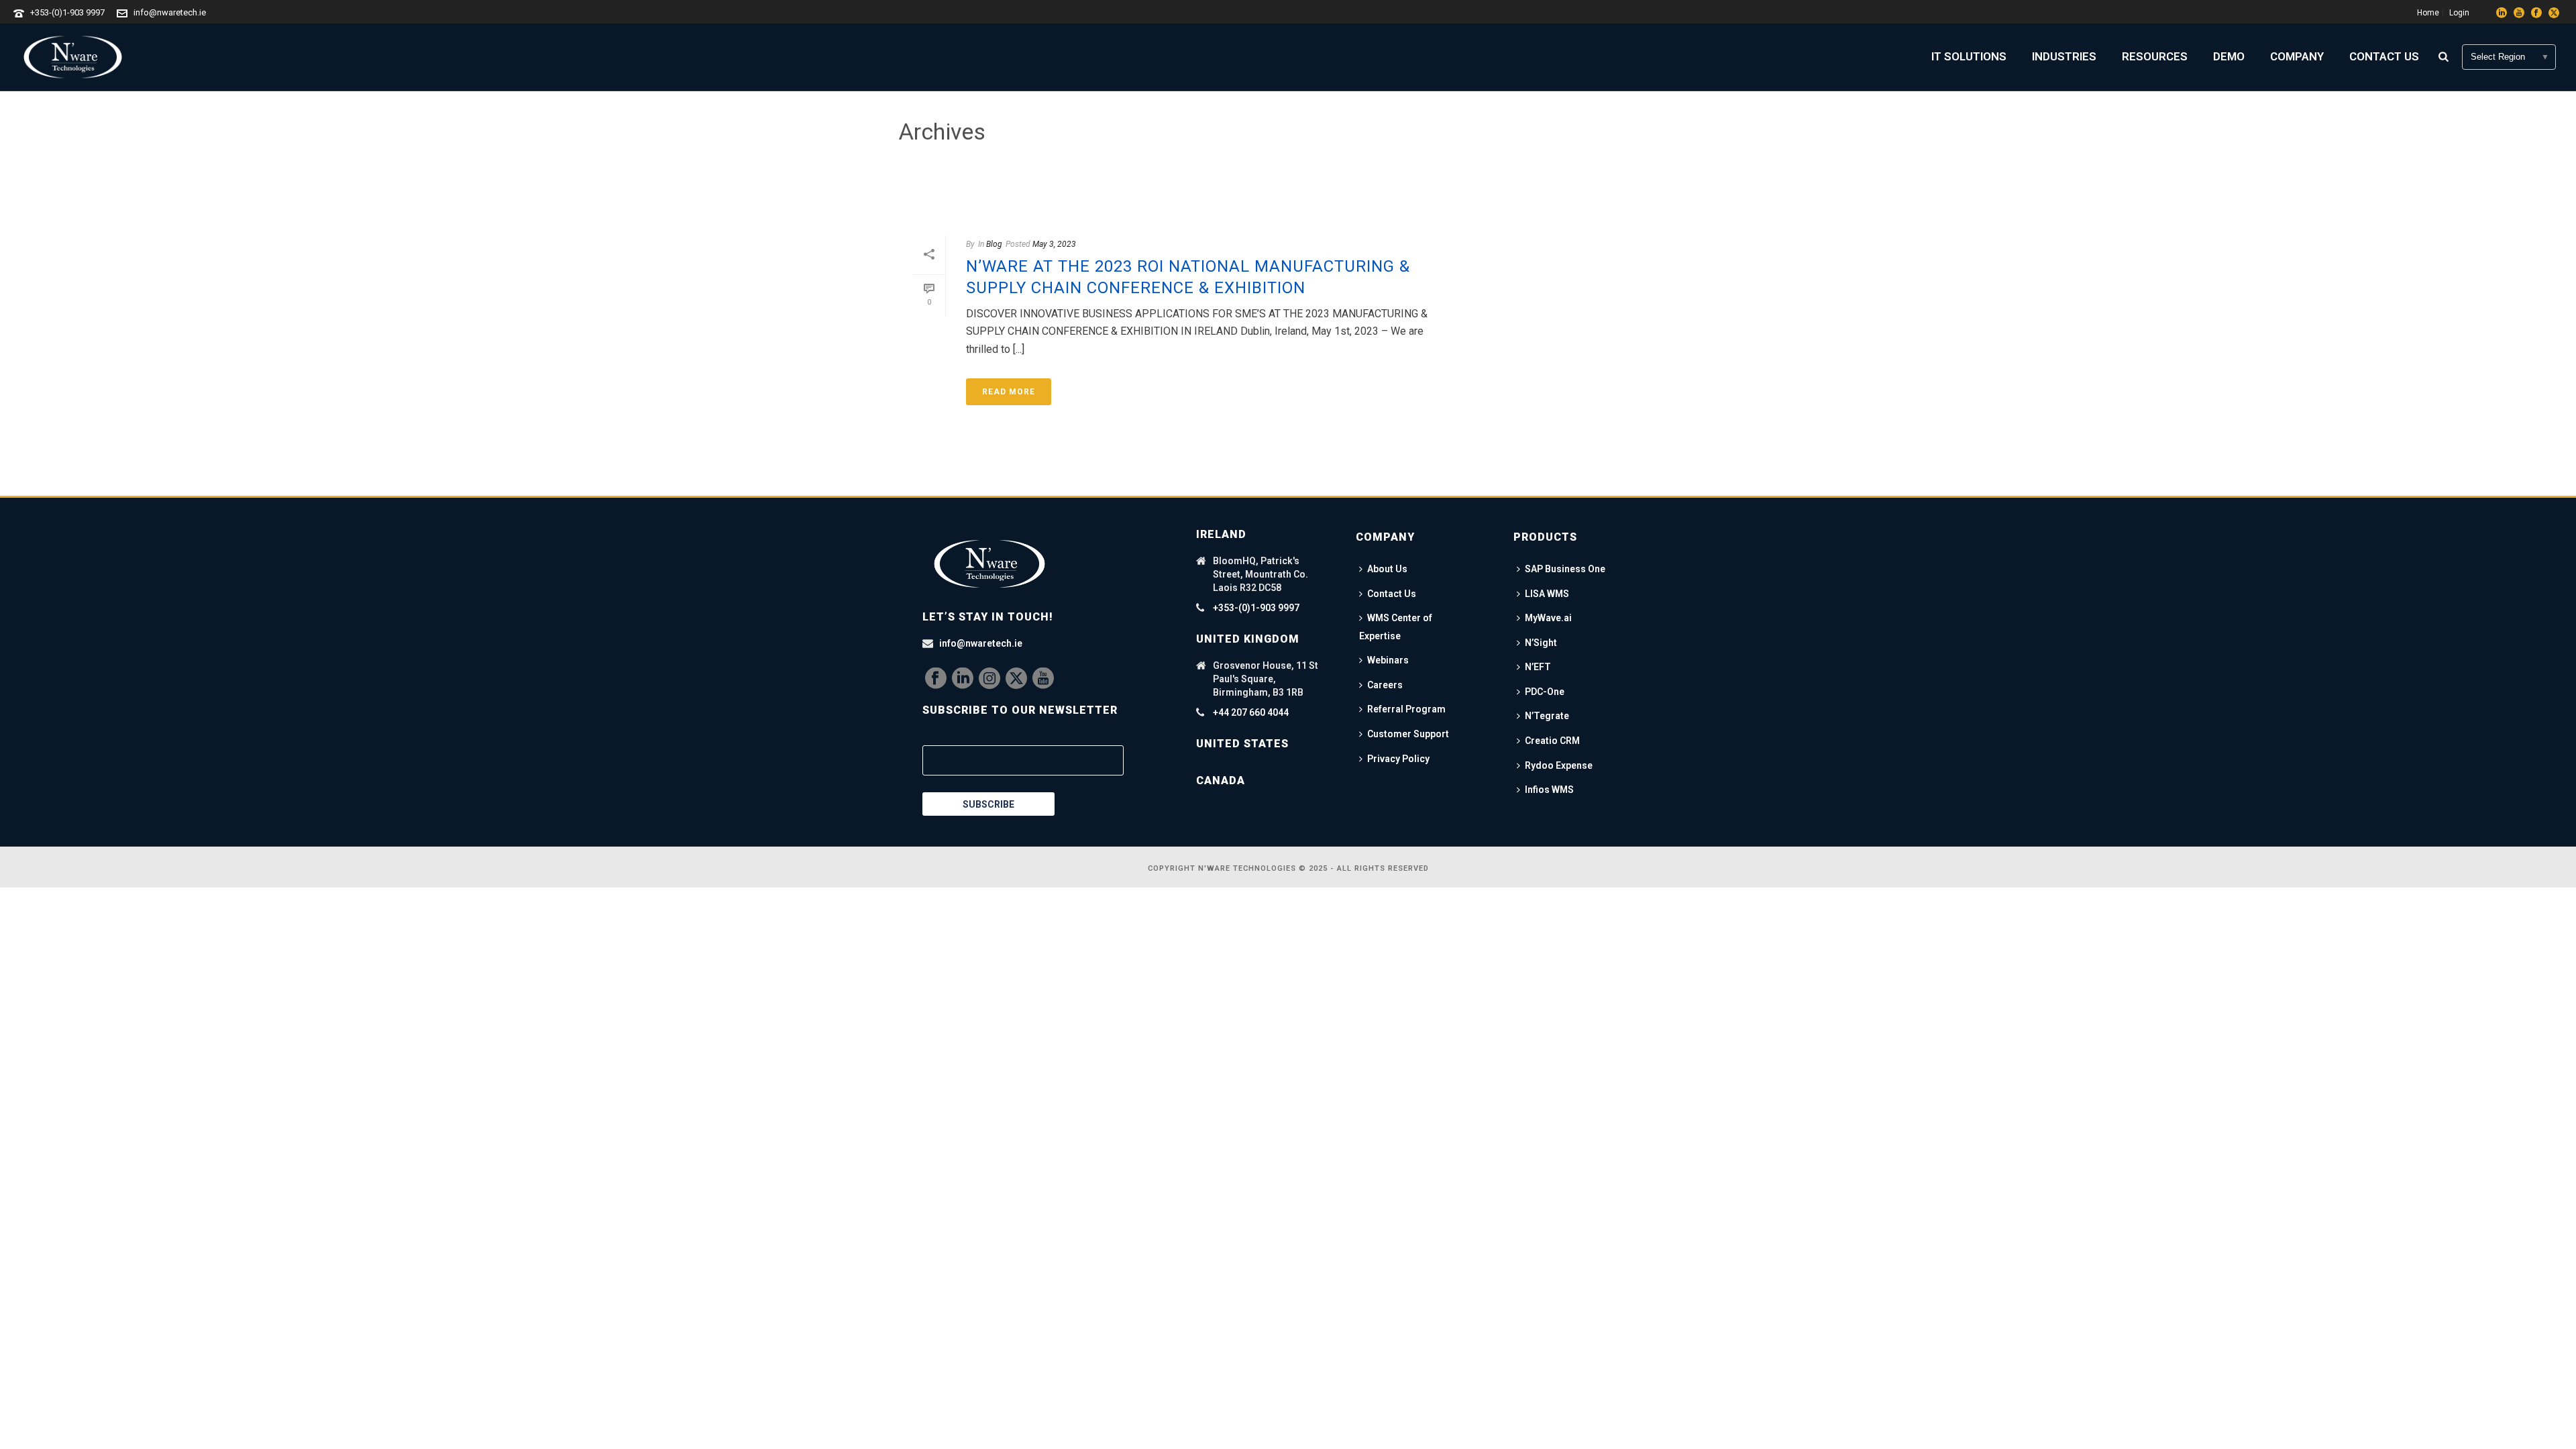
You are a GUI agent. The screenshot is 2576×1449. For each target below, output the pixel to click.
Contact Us (2384, 56)
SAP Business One (1565, 569)
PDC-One (1545, 692)
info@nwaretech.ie (170, 12)
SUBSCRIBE (988, 804)
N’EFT (1538, 667)
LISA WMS (1547, 594)
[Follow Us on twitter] (1016, 679)
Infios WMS (1549, 790)
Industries (2064, 56)
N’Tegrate (1547, 716)
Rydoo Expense (1559, 765)
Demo (2229, 56)
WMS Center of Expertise (1396, 627)
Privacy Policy (1398, 759)
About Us (1387, 569)
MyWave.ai (1548, 618)
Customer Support (1408, 734)
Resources (2155, 56)
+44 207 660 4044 (1251, 712)
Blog (994, 244)
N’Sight (1541, 643)
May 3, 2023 (1054, 244)
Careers (1385, 685)
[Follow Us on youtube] (1043, 679)
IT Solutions (1969, 56)
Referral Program (1406, 709)
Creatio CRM (1552, 741)
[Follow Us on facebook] (936, 679)
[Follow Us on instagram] (989, 679)
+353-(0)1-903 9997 (67, 12)
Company (2297, 56)
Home (1553, 190)
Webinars (1388, 660)
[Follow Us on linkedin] (963, 679)
